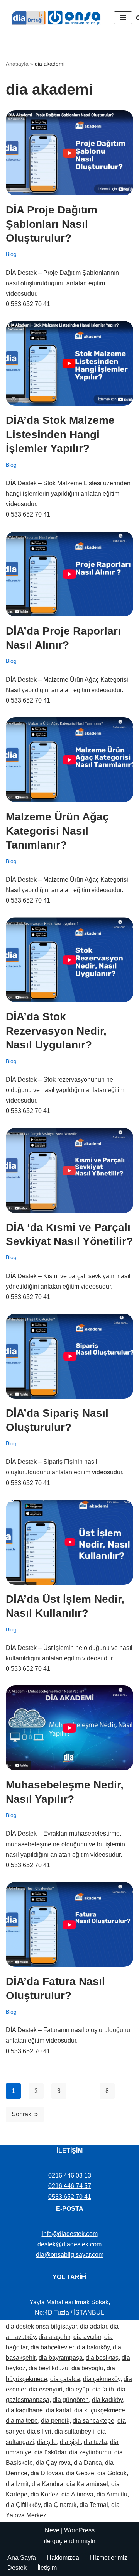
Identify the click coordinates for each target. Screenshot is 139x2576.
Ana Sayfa (22, 2558)
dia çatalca (65, 2379)
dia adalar (93, 2326)
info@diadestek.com (70, 2234)
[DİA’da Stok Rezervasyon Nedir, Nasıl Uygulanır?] (69, 960)
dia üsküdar (50, 2452)
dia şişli (70, 2442)
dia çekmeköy (102, 2379)
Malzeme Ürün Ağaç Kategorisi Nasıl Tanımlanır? (57, 831)
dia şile (47, 2442)
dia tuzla (95, 2442)
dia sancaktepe (93, 2421)
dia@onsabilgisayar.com (70, 2255)
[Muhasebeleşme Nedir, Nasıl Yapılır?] (69, 1728)
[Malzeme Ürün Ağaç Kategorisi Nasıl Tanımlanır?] (69, 760)
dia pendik (55, 2421)
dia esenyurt (46, 2389)
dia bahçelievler (52, 2347)
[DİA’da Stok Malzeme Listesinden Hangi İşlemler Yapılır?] (69, 363)
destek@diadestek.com (69, 2244)
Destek (17, 2568)
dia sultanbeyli (74, 2431)
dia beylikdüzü (48, 2368)
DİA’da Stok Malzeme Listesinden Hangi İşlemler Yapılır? (60, 434)
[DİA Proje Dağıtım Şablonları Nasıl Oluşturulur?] (69, 153)
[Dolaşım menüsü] (123, 18)
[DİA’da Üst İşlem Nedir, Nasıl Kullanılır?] (69, 1542)
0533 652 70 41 (70, 2197)
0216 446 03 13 (70, 2175)
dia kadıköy (107, 2400)
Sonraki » (25, 2114)
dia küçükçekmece (100, 2410)
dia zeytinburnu (90, 2452)
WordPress (79, 2530)
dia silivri (39, 2431)
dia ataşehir (54, 2337)
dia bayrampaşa (61, 2358)
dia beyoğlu (87, 2368)
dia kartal (58, 2410)
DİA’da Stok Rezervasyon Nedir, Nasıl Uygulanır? (56, 1031)
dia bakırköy (93, 2347)
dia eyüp (77, 2389)
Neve (52, 2530)
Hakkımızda (63, 2558)
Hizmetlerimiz (109, 2558)
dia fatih (103, 2389)
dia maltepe (22, 2421)
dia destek (20, 2326)
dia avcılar (87, 2337)
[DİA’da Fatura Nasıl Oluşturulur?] (69, 1924)
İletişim (47, 2568)
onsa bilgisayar (56, 2326)
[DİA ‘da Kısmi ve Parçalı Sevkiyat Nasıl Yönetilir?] (69, 1170)
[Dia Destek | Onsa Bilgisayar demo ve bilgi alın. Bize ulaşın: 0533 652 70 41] (54, 18)
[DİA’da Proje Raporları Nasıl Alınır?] (69, 574)
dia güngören (71, 2400)
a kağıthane (27, 2410)
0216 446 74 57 (70, 2186)
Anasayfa (17, 64)
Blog (11, 254)
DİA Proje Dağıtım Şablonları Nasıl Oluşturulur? (52, 224)
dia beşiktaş (102, 2358)
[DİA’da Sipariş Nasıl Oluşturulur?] (69, 1356)
